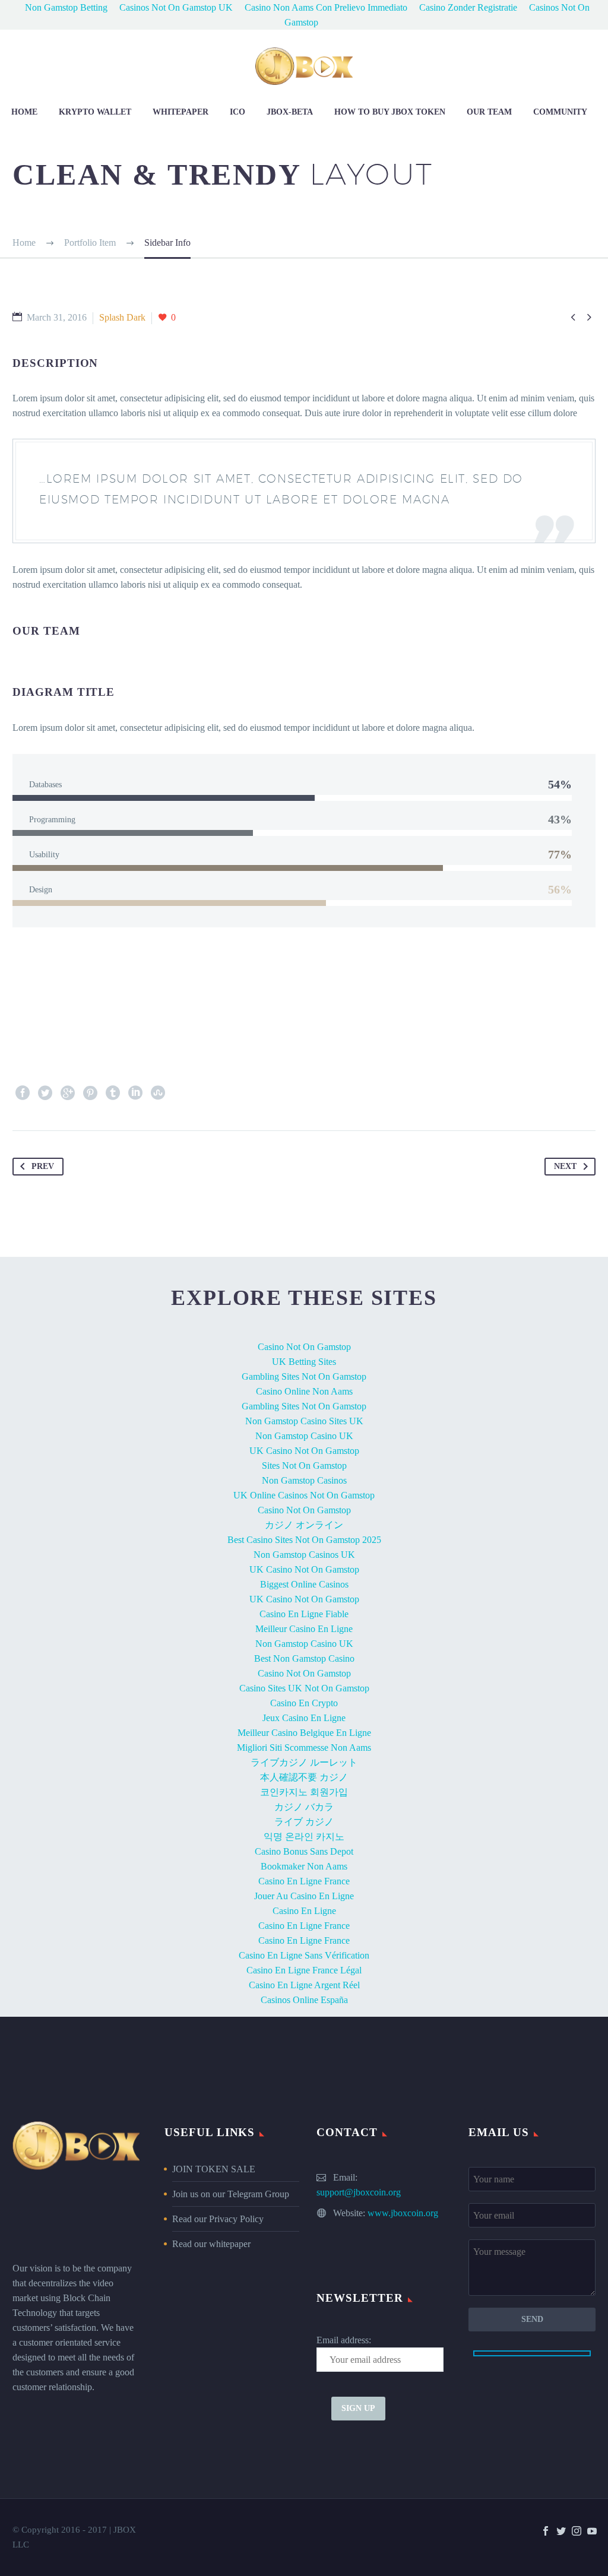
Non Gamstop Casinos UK (304, 1555)
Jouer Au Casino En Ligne (304, 1896)
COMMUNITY (560, 112)
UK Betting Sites (304, 1362)
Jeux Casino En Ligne (304, 1718)
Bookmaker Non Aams (304, 1866)
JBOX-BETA (290, 112)
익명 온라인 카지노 (304, 1837)
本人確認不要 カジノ (304, 1777)
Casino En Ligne (304, 1911)
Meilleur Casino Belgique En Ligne (304, 1733)
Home (24, 112)
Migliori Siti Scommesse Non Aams (304, 1748)
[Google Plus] (68, 1093)
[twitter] (561, 2531)
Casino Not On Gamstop (304, 1347)
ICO (237, 112)
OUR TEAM (489, 112)
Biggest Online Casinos (304, 1584)
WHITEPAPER (180, 112)
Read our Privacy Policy (218, 2219)
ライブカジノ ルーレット (304, 1762)
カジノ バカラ (304, 1807)
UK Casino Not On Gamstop (304, 1451)
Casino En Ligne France (304, 1881)
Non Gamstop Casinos (304, 1480)
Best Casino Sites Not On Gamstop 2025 (304, 1540)
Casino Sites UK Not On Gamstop (304, 1688)
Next (565, 1166)
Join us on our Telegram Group (231, 2194)
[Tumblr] (113, 1093)
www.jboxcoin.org (403, 2213)
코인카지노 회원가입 (304, 1792)
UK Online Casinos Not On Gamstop (304, 1495)
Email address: (344, 2340)
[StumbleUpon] (158, 1093)
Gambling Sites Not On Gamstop (304, 1376)
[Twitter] (45, 1093)
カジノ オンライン (304, 1525)
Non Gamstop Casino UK (304, 1436)
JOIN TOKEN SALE (214, 2169)
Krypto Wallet (95, 112)
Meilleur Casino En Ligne (304, 1629)
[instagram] (577, 2531)
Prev (43, 1166)
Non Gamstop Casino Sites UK (304, 1421)
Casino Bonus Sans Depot (304, 1851)
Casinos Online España (304, 2000)
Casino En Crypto (304, 1703)
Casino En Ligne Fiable (304, 1614)
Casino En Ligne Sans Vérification (304, 1955)
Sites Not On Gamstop (304, 1466)
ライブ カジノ (304, 1822)
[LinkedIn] (135, 1093)
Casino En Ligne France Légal (304, 1970)
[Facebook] (23, 1093)
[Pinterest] (90, 1093)
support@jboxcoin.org (359, 2192)
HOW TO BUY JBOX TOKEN (390, 112)
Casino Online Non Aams (304, 1391)
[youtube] (592, 2531)
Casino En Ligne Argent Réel (304, 1985)
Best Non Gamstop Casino (304, 1658)
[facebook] (546, 2531)
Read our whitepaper (211, 2244)
